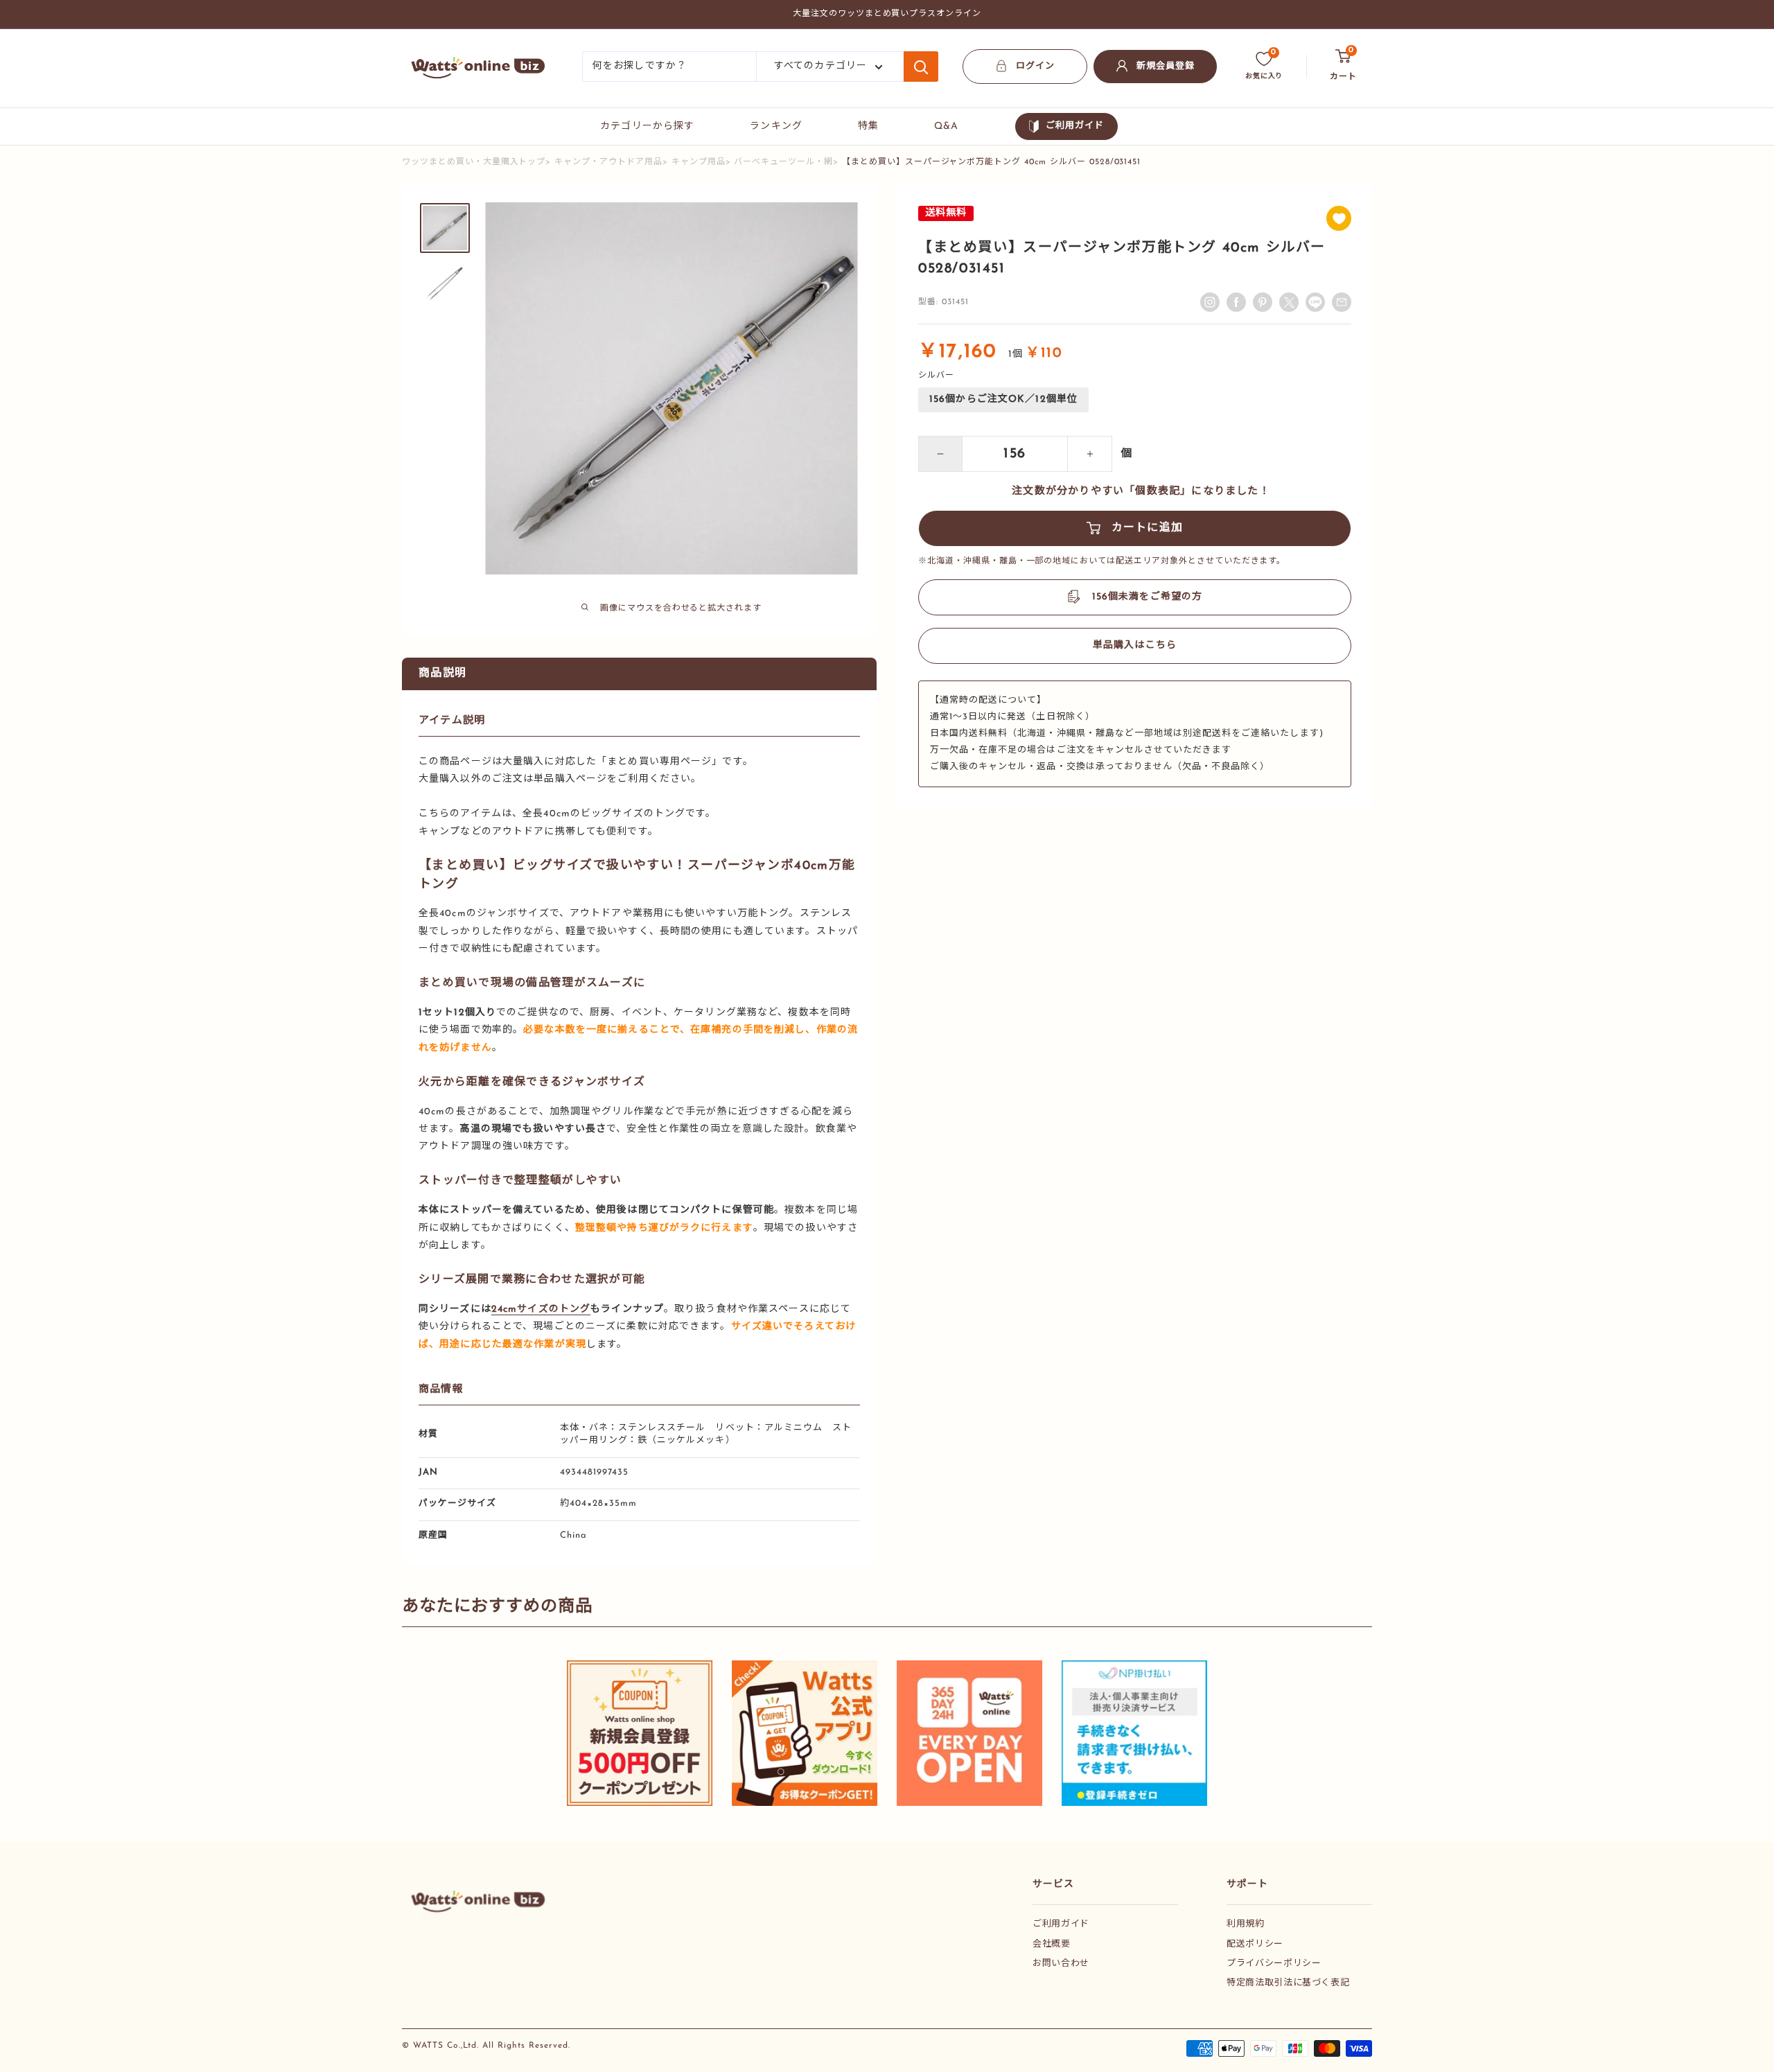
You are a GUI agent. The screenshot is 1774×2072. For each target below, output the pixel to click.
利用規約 (1246, 1924)
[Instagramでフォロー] (1210, 302)
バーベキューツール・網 (783, 162)
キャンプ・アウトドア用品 (608, 162)
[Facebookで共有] (1236, 302)
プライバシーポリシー (1274, 1964)
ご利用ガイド (1075, 126)
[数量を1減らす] (940, 454)
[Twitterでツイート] (1289, 302)
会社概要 (1052, 1944)
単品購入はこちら (1135, 646)
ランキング (776, 126)
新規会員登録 (1166, 66)
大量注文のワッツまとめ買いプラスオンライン (887, 14)
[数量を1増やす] (1090, 454)
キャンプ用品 (699, 162)
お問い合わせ (1061, 1964)
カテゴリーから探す (647, 126)
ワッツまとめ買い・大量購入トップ (474, 162)
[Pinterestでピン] (1263, 302)
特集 (868, 126)
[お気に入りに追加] (1339, 218)
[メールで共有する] (1315, 302)
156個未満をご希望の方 (1147, 597)
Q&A (946, 126)
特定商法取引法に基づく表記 (1288, 1983)
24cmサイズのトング (541, 1309)
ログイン (1035, 66)
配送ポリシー (1255, 1944)
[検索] (921, 67)
